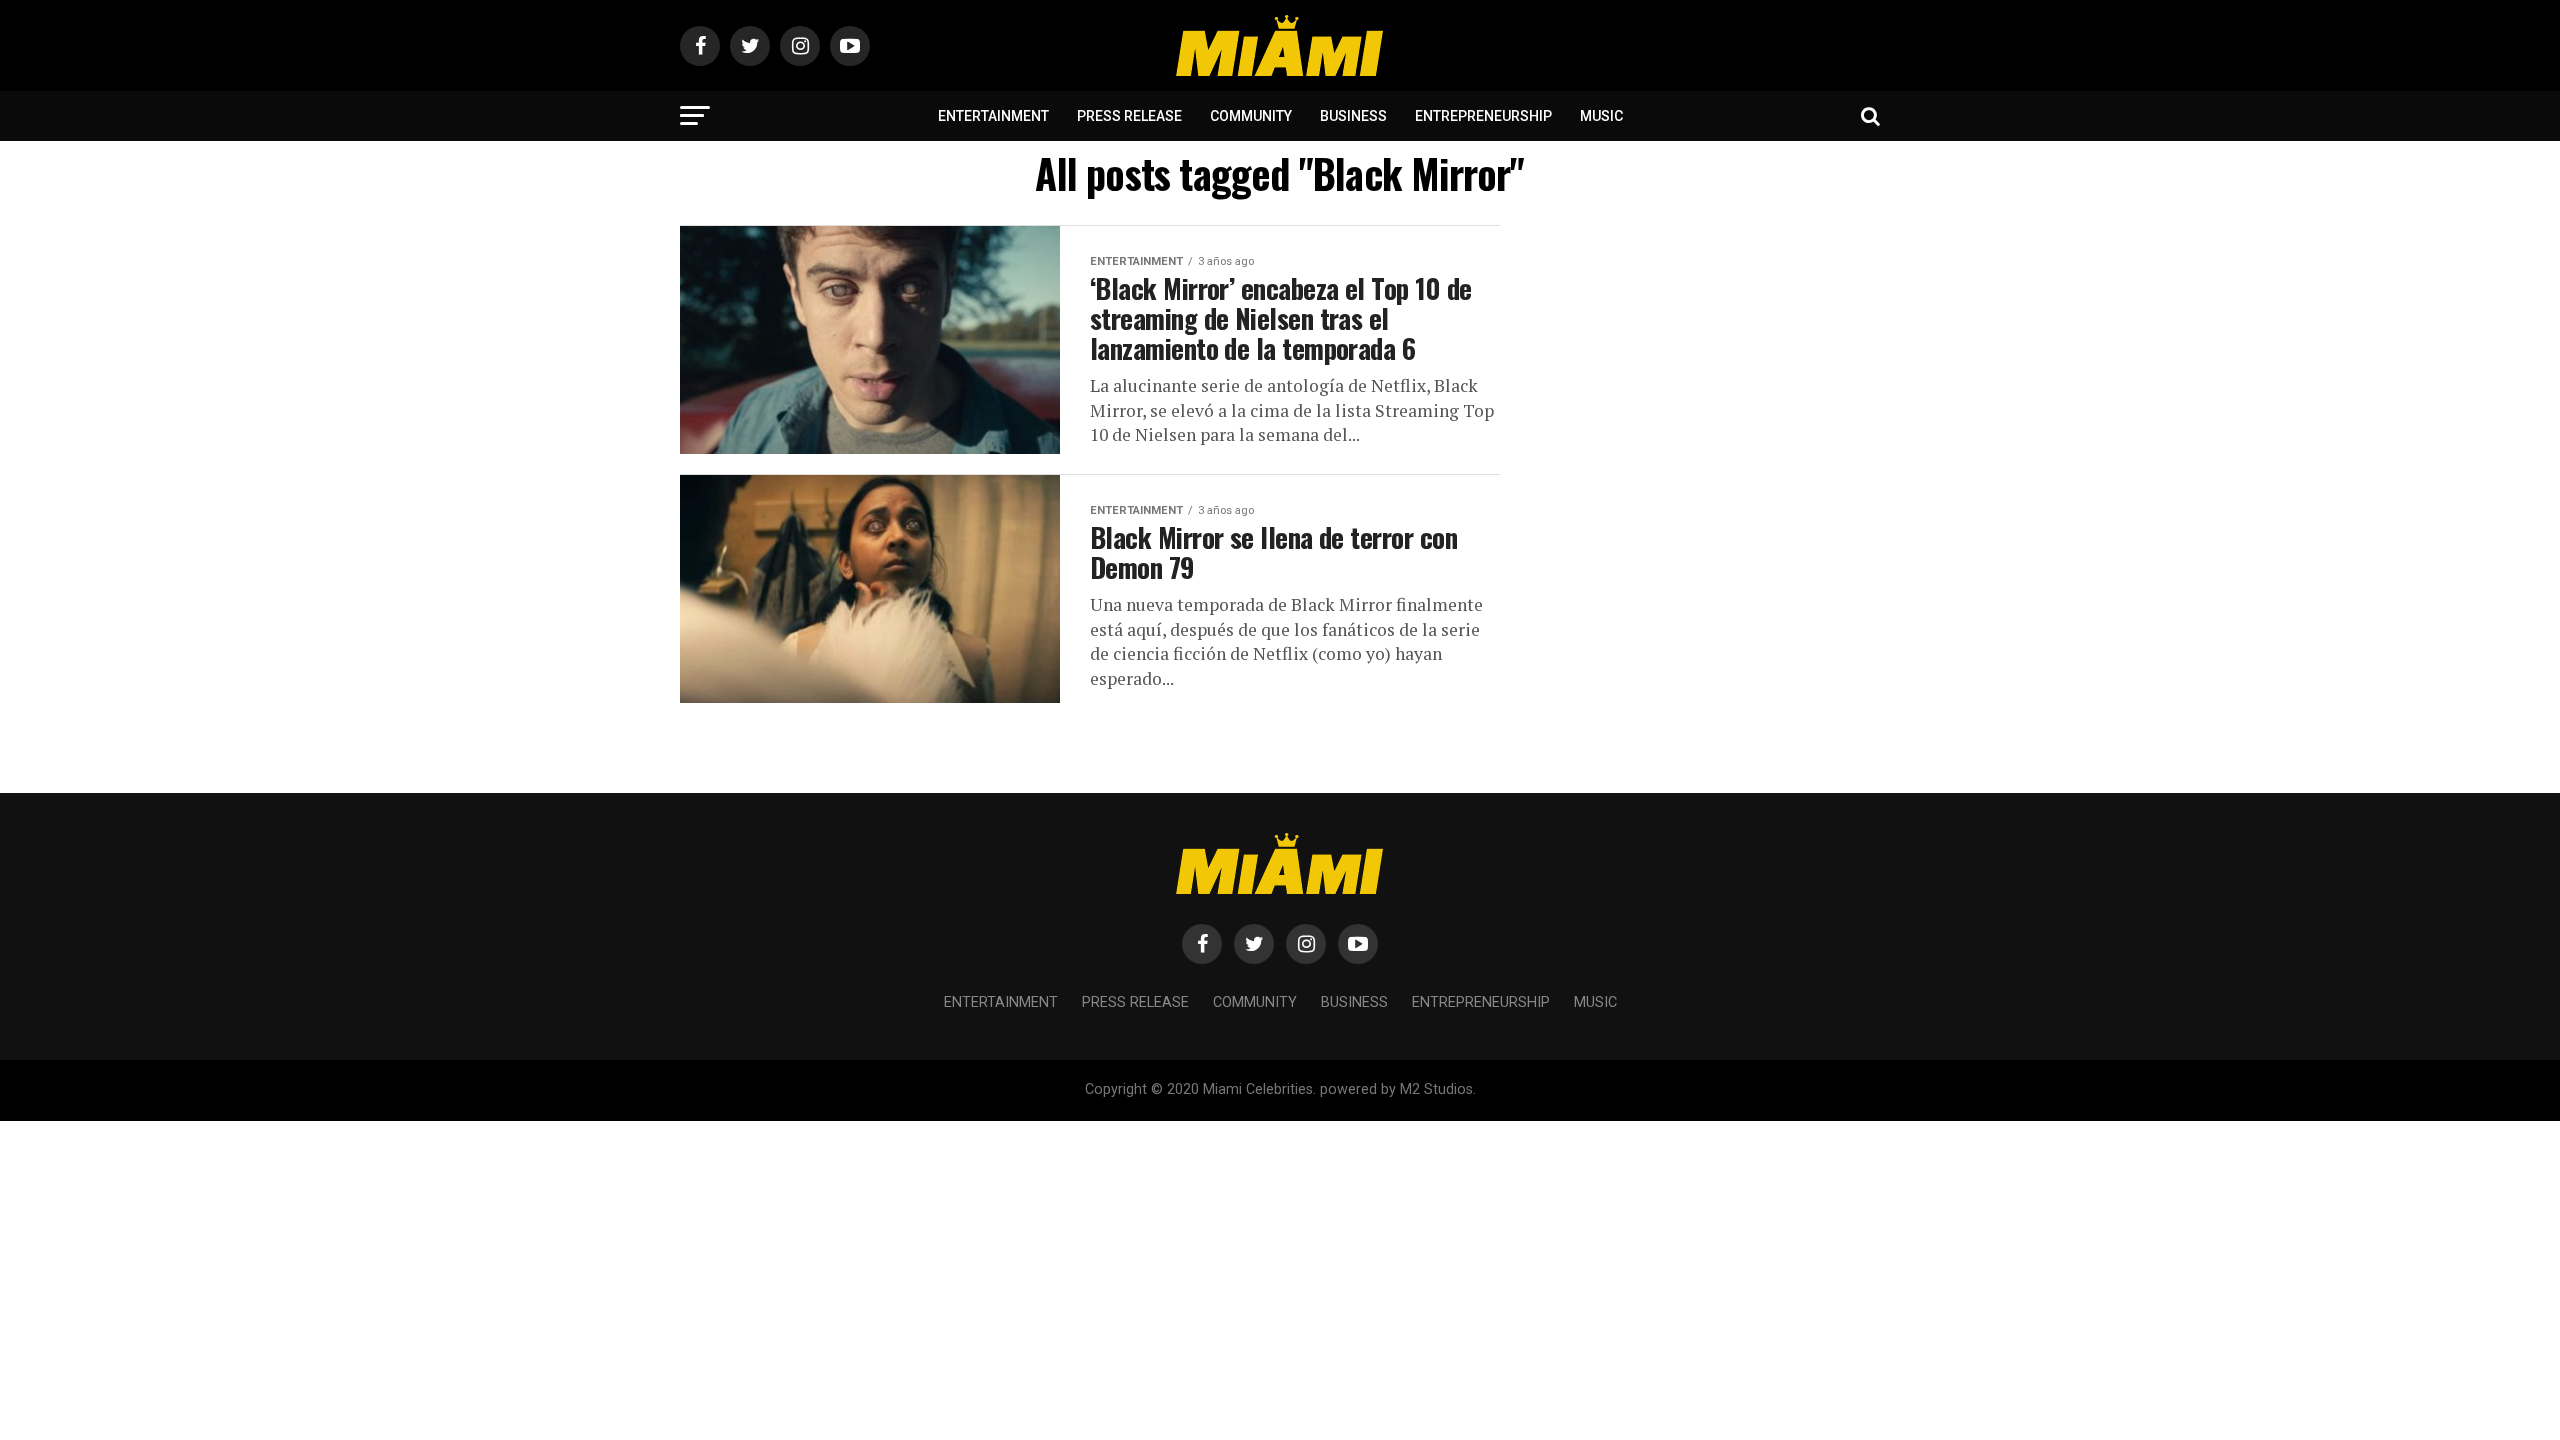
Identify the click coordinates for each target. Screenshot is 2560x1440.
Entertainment (993, 116)
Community (1251, 116)
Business (1353, 116)
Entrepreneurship (1483, 116)
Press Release (1129, 116)
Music (1601, 116)
